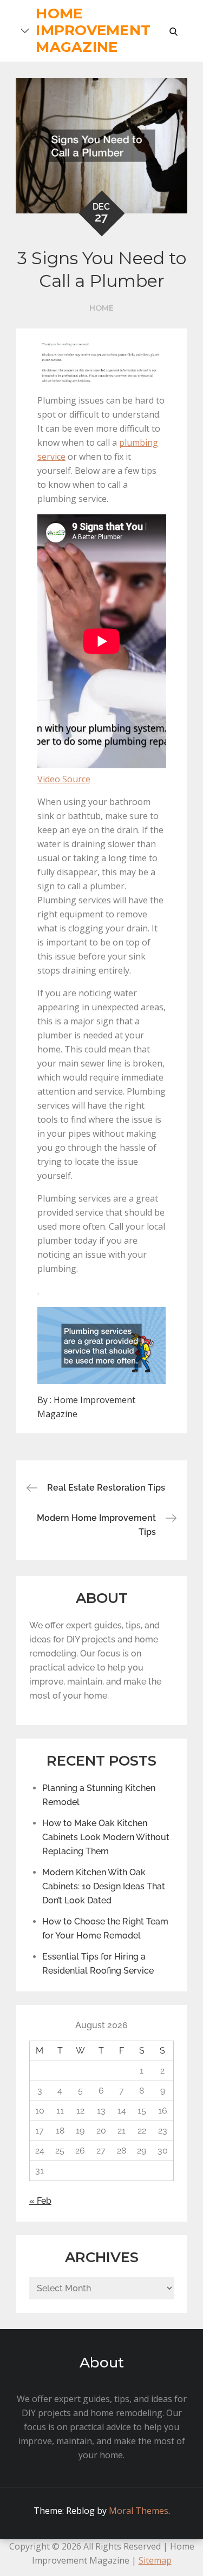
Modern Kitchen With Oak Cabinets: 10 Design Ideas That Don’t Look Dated (104, 1886)
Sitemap (155, 2560)
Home (101, 308)
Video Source (64, 779)
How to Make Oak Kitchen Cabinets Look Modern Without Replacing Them (106, 1837)
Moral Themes (139, 2511)
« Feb (40, 2201)
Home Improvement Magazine (93, 30)
